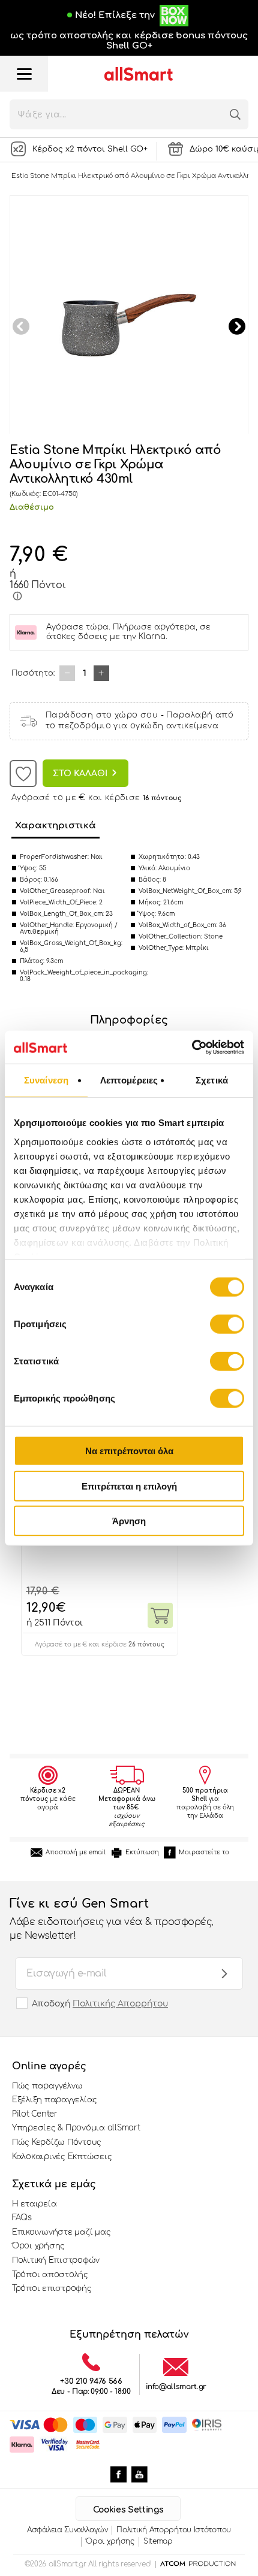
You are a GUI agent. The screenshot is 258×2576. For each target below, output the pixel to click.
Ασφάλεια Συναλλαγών (67, 2530)
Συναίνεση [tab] (46, 1080)
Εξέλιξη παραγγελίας (55, 2100)
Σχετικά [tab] (212, 1080)
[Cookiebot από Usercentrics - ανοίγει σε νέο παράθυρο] (192, 1047)
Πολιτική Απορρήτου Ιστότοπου (174, 2530)
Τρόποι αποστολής (50, 2275)
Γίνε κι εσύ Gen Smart (111, 1919)
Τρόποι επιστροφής (52, 2289)
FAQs (22, 2218)
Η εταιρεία (34, 2204)
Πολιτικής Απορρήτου (120, 2004)
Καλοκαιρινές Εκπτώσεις (62, 2157)
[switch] (227, 1324)
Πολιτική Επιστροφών (56, 2260)
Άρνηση (129, 1521)
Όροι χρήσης (38, 2246)
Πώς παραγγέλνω (47, 2086)
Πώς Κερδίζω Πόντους (57, 2142)
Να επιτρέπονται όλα (129, 1451)
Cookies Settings (128, 2510)
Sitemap (158, 2541)
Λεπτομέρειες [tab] (129, 1080)
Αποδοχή (100, 2004)
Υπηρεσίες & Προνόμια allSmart (76, 2128)
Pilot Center (35, 2114)
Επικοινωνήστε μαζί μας (61, 2232)
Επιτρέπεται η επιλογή (129, 1486)
